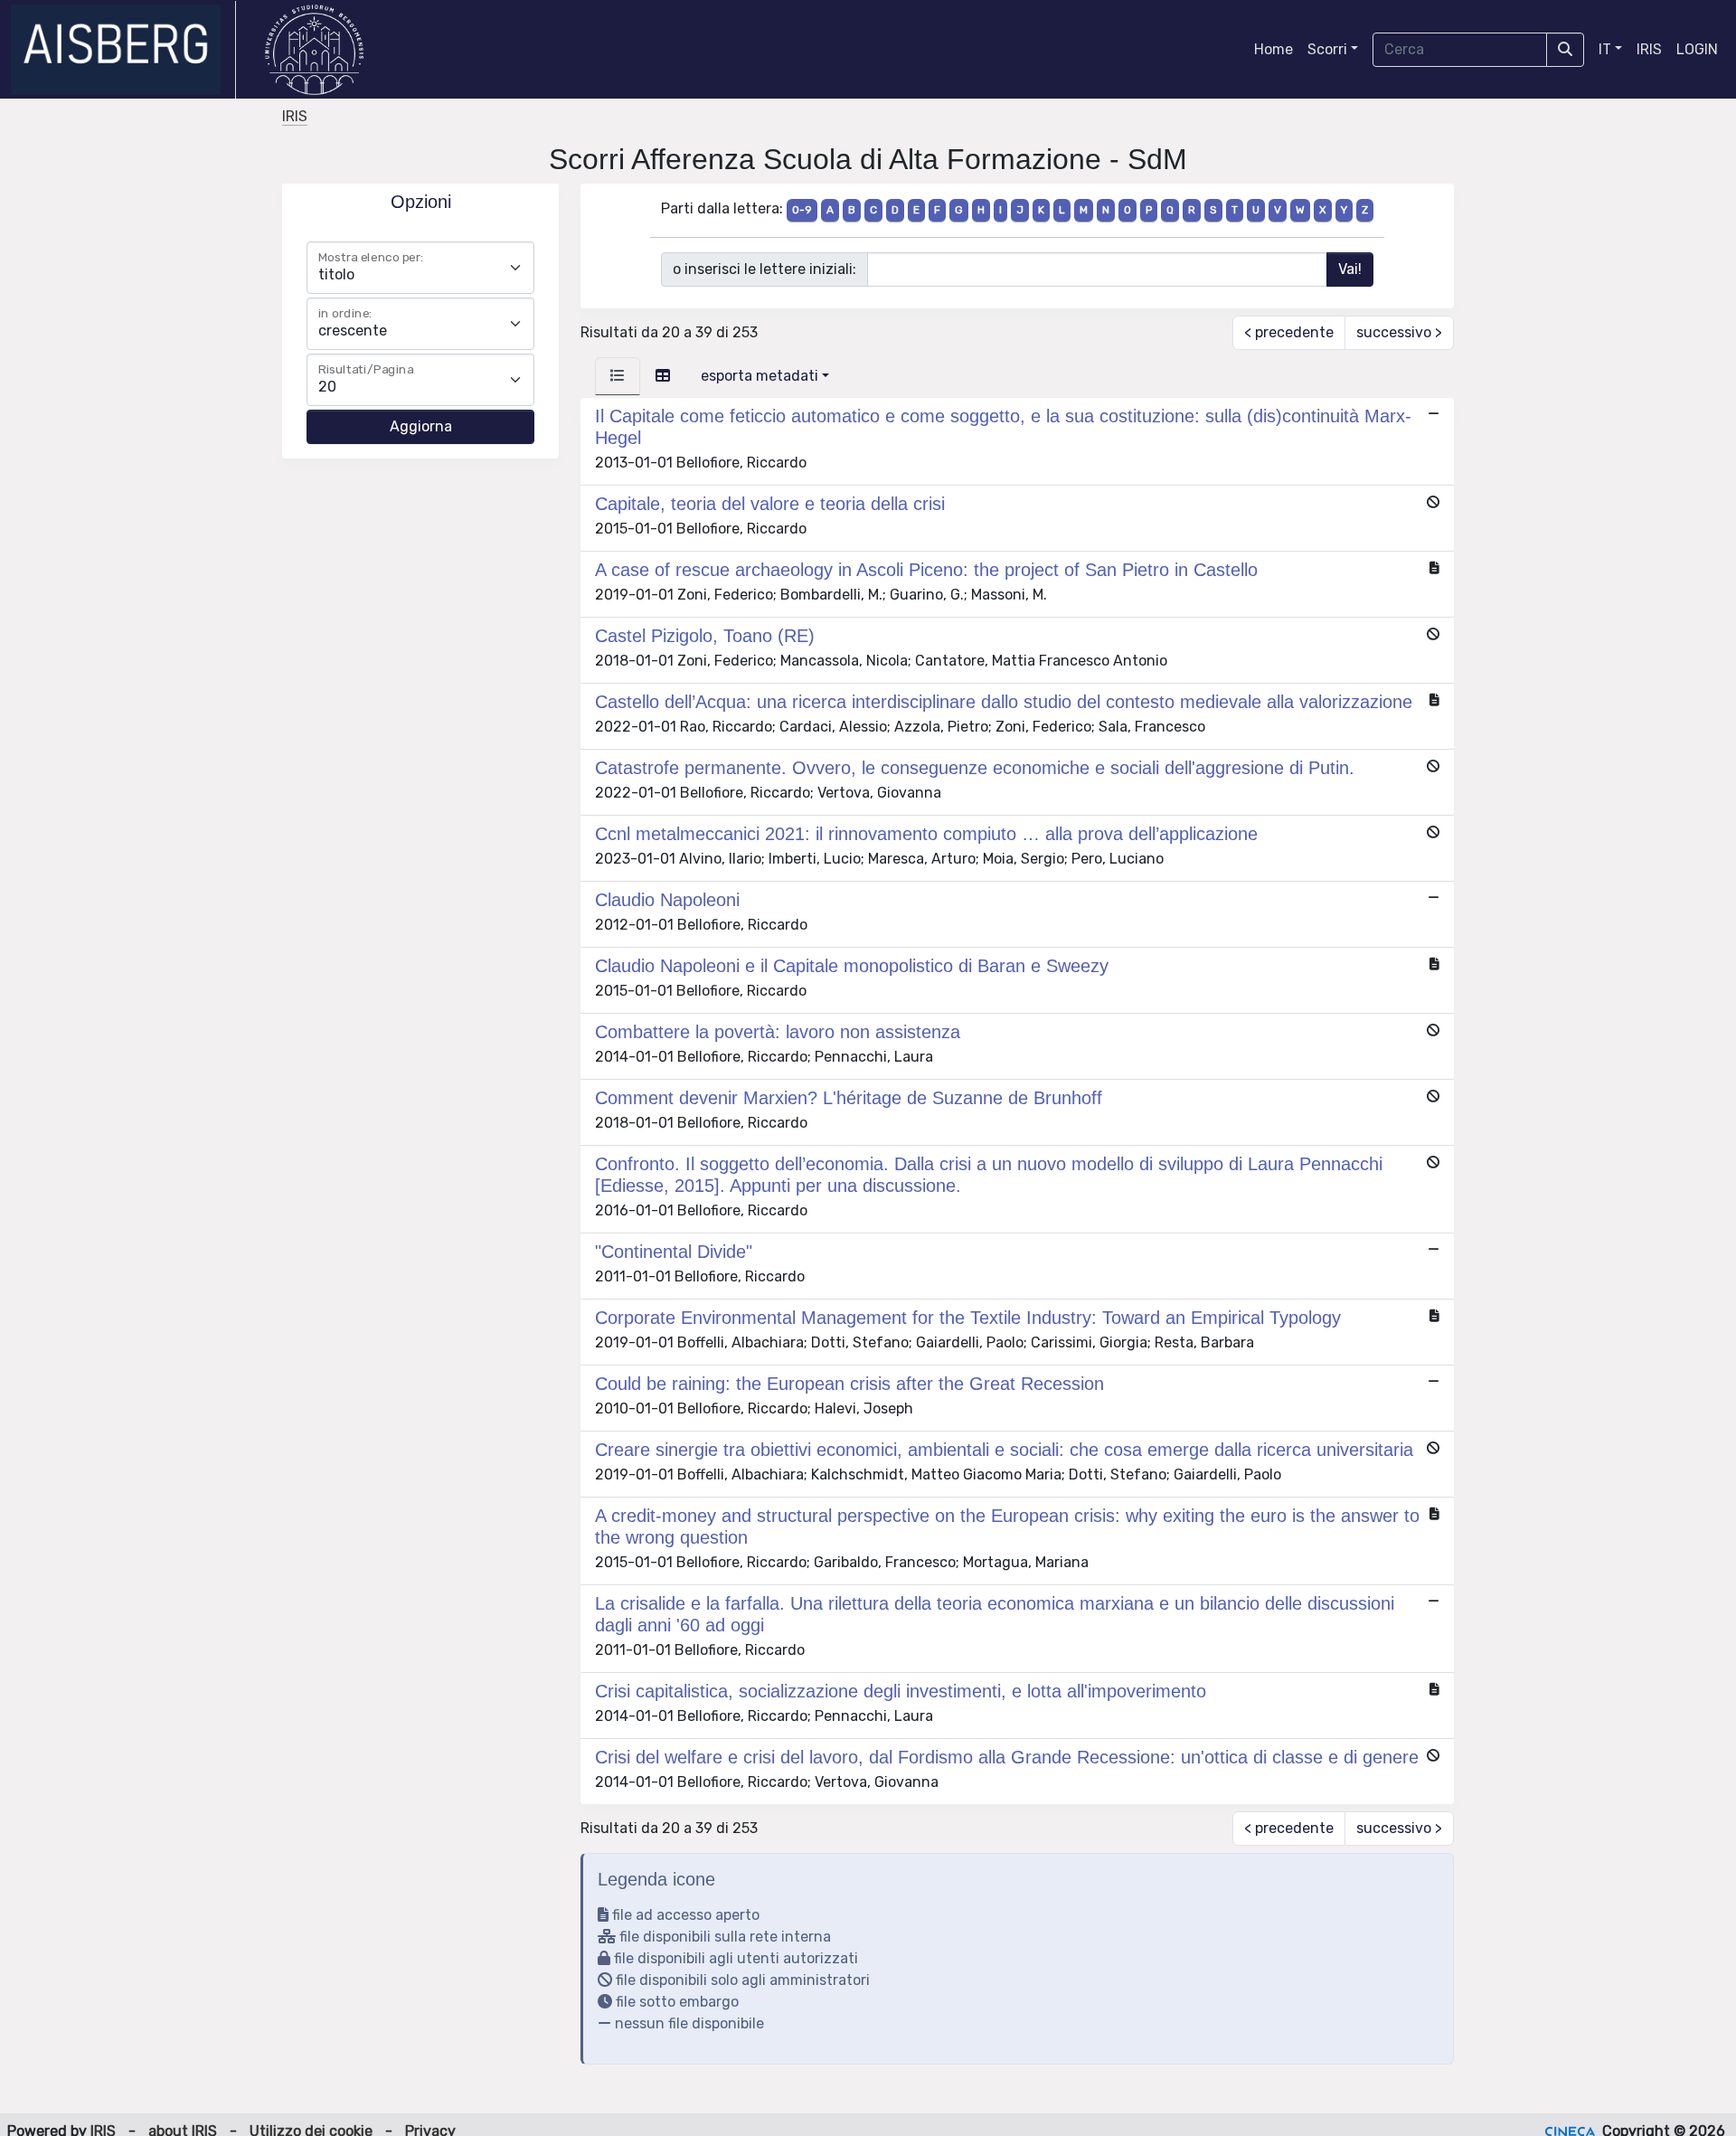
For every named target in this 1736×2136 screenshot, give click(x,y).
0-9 (802, 210)
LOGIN (1697, 49)
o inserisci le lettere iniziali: (764, 269)
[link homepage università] (314, 50)
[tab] (618, 376)
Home (1274, 49)
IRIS (1649, 49)
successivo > (1399, 332)
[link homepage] (123, 50)
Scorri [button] (1327, 49)
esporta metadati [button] (759, 376)
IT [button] (1605, 49)
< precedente (1289, 332)
